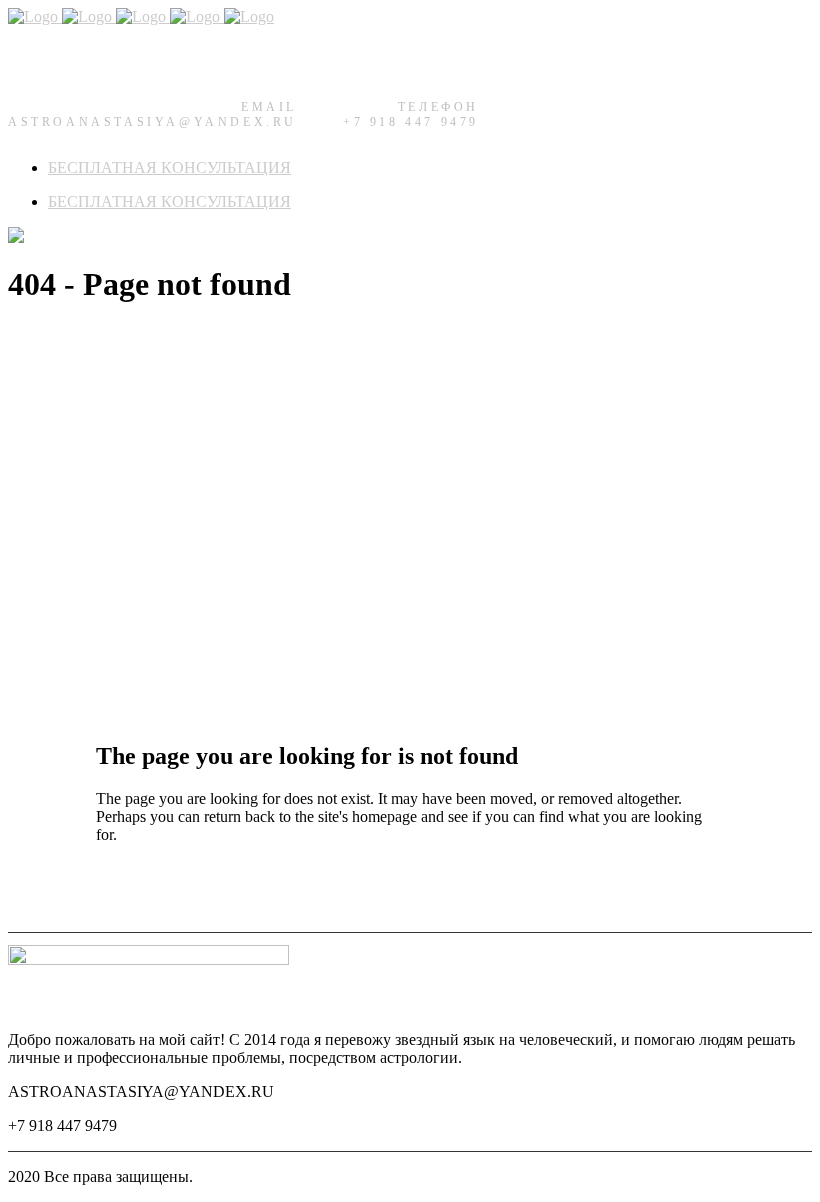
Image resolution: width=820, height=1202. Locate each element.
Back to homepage (155, 887)
